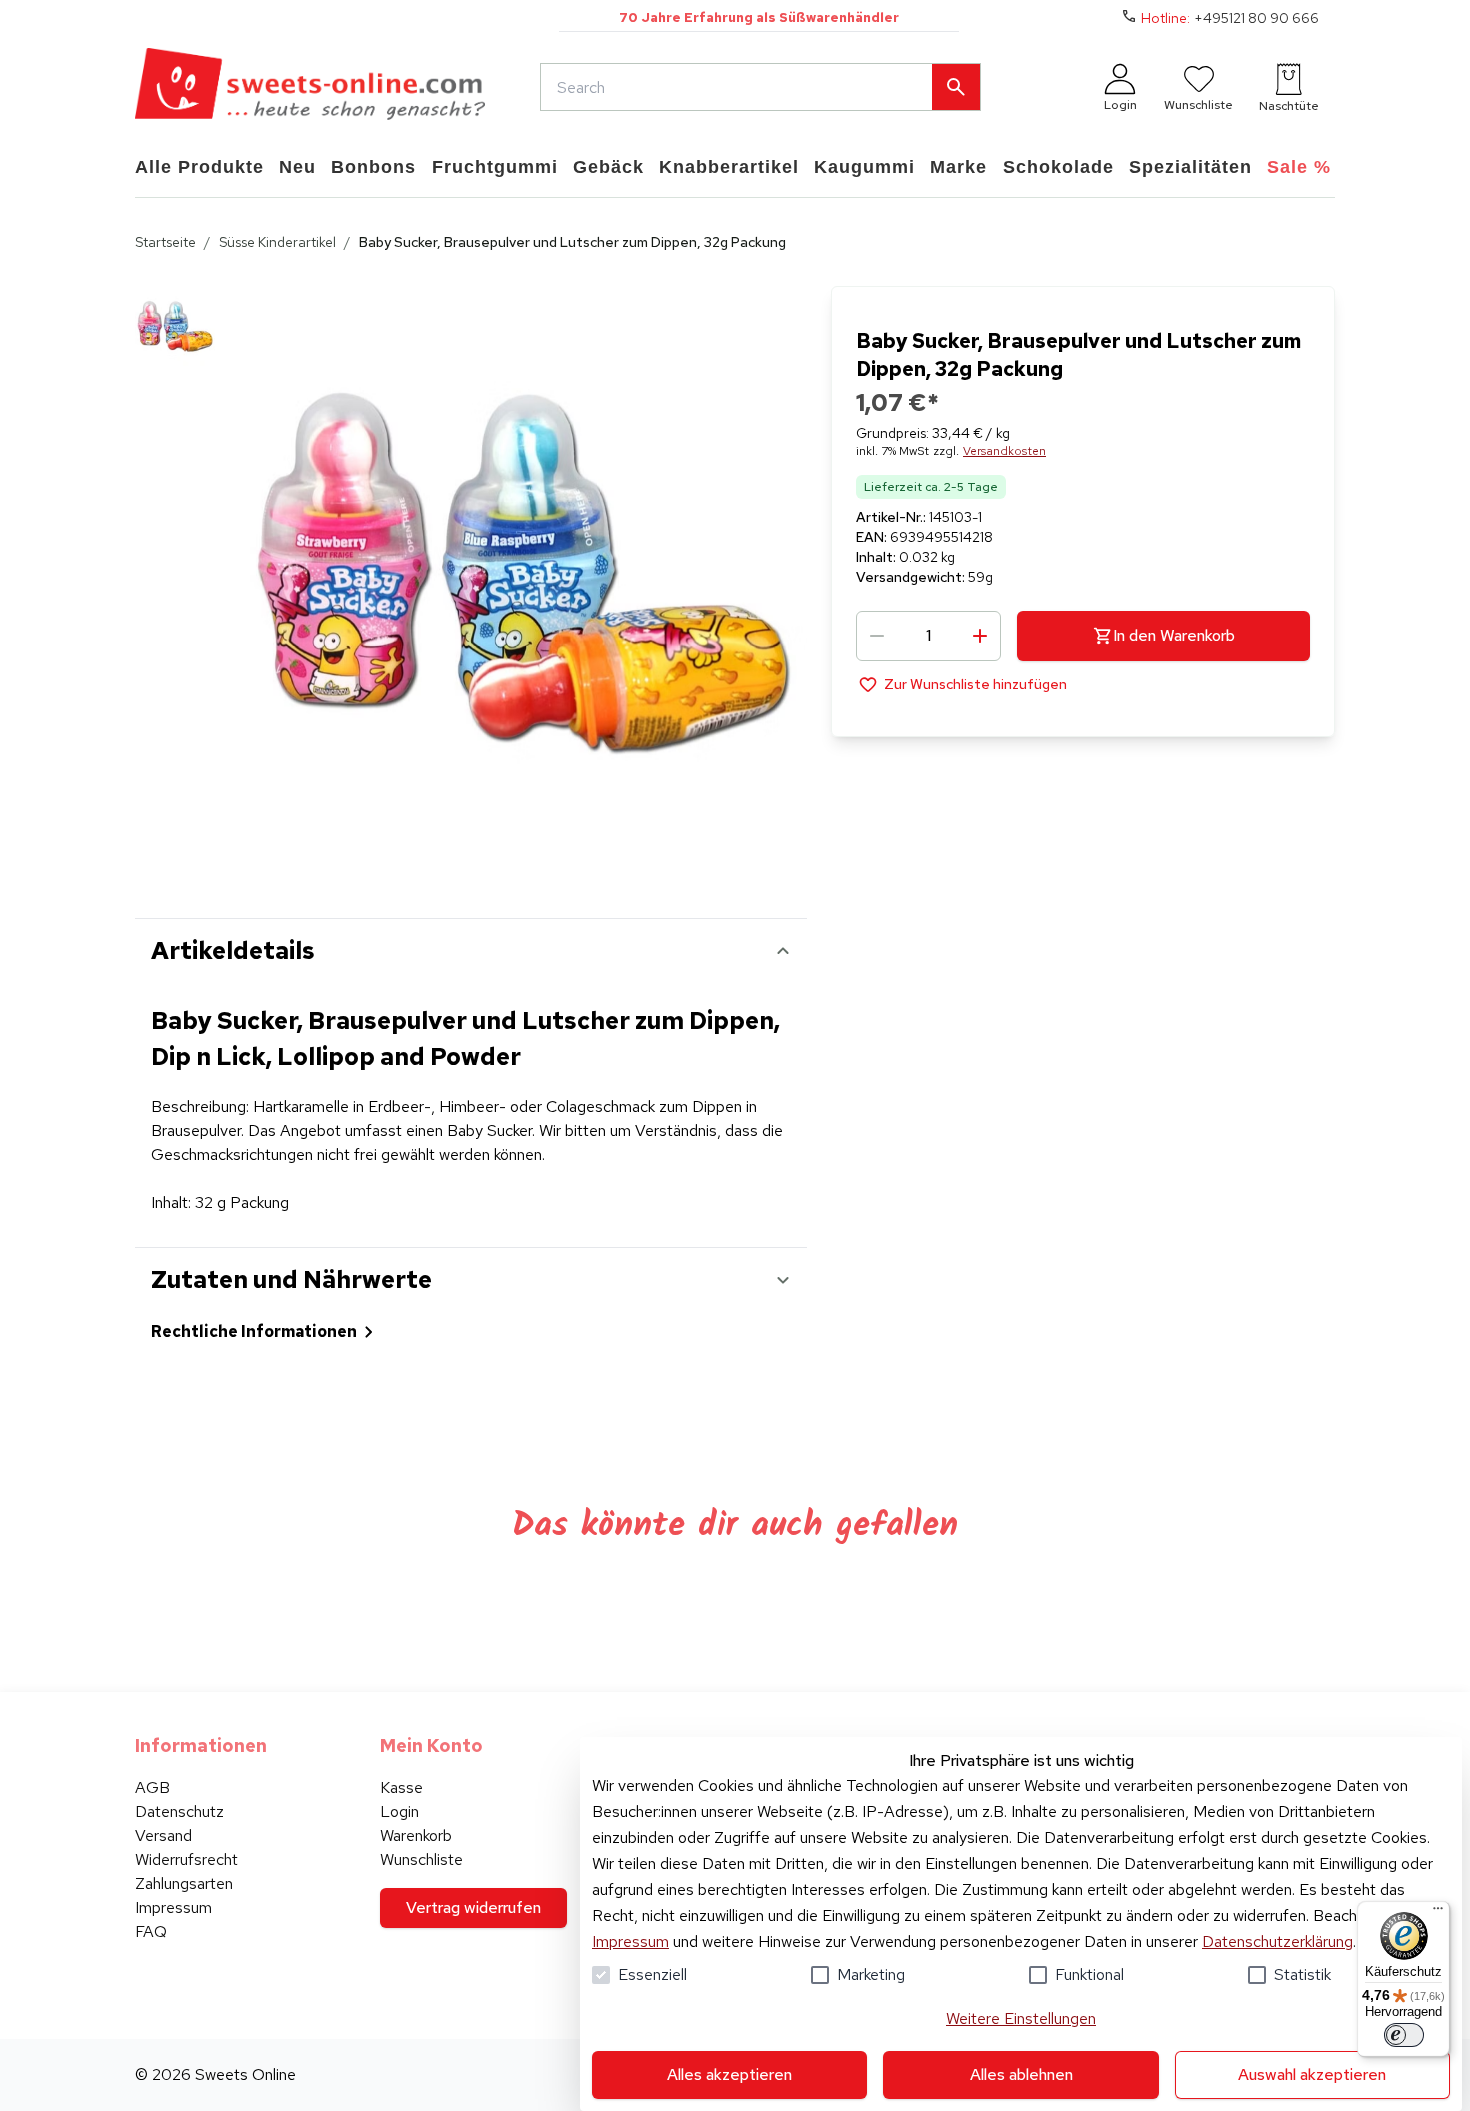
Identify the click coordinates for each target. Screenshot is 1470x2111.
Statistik (1302, 1974)
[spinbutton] (928, 636)
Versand (163, 1835)
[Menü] (1438, 1913)
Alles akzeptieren (729, 2074)
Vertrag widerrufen (473, 1907)
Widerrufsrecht (186, 1859)
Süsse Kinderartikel (277, 242)
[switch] (1404, 2035)
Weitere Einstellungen (1021, 2018)
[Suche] (956, 87)
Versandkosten (1004, 451)
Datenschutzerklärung (1277, 1941)
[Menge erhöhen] (980, 636)
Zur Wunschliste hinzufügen (975, 684)
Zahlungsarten (184, 1883)
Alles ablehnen (1021, 2074)
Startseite (165, 242)
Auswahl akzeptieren (1312, 2074)
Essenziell (652, 1974)
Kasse (401, 1787)
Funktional (1089, 1974)
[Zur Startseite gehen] (310, 87)
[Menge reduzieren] (877, 636)
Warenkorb (416, 1835)
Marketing (871, 1974)
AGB (152, 1787)
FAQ (151, 1931)
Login (399, 1811)
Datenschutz (179, 1811)
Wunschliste (421, 1859)
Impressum (630, 1941)
